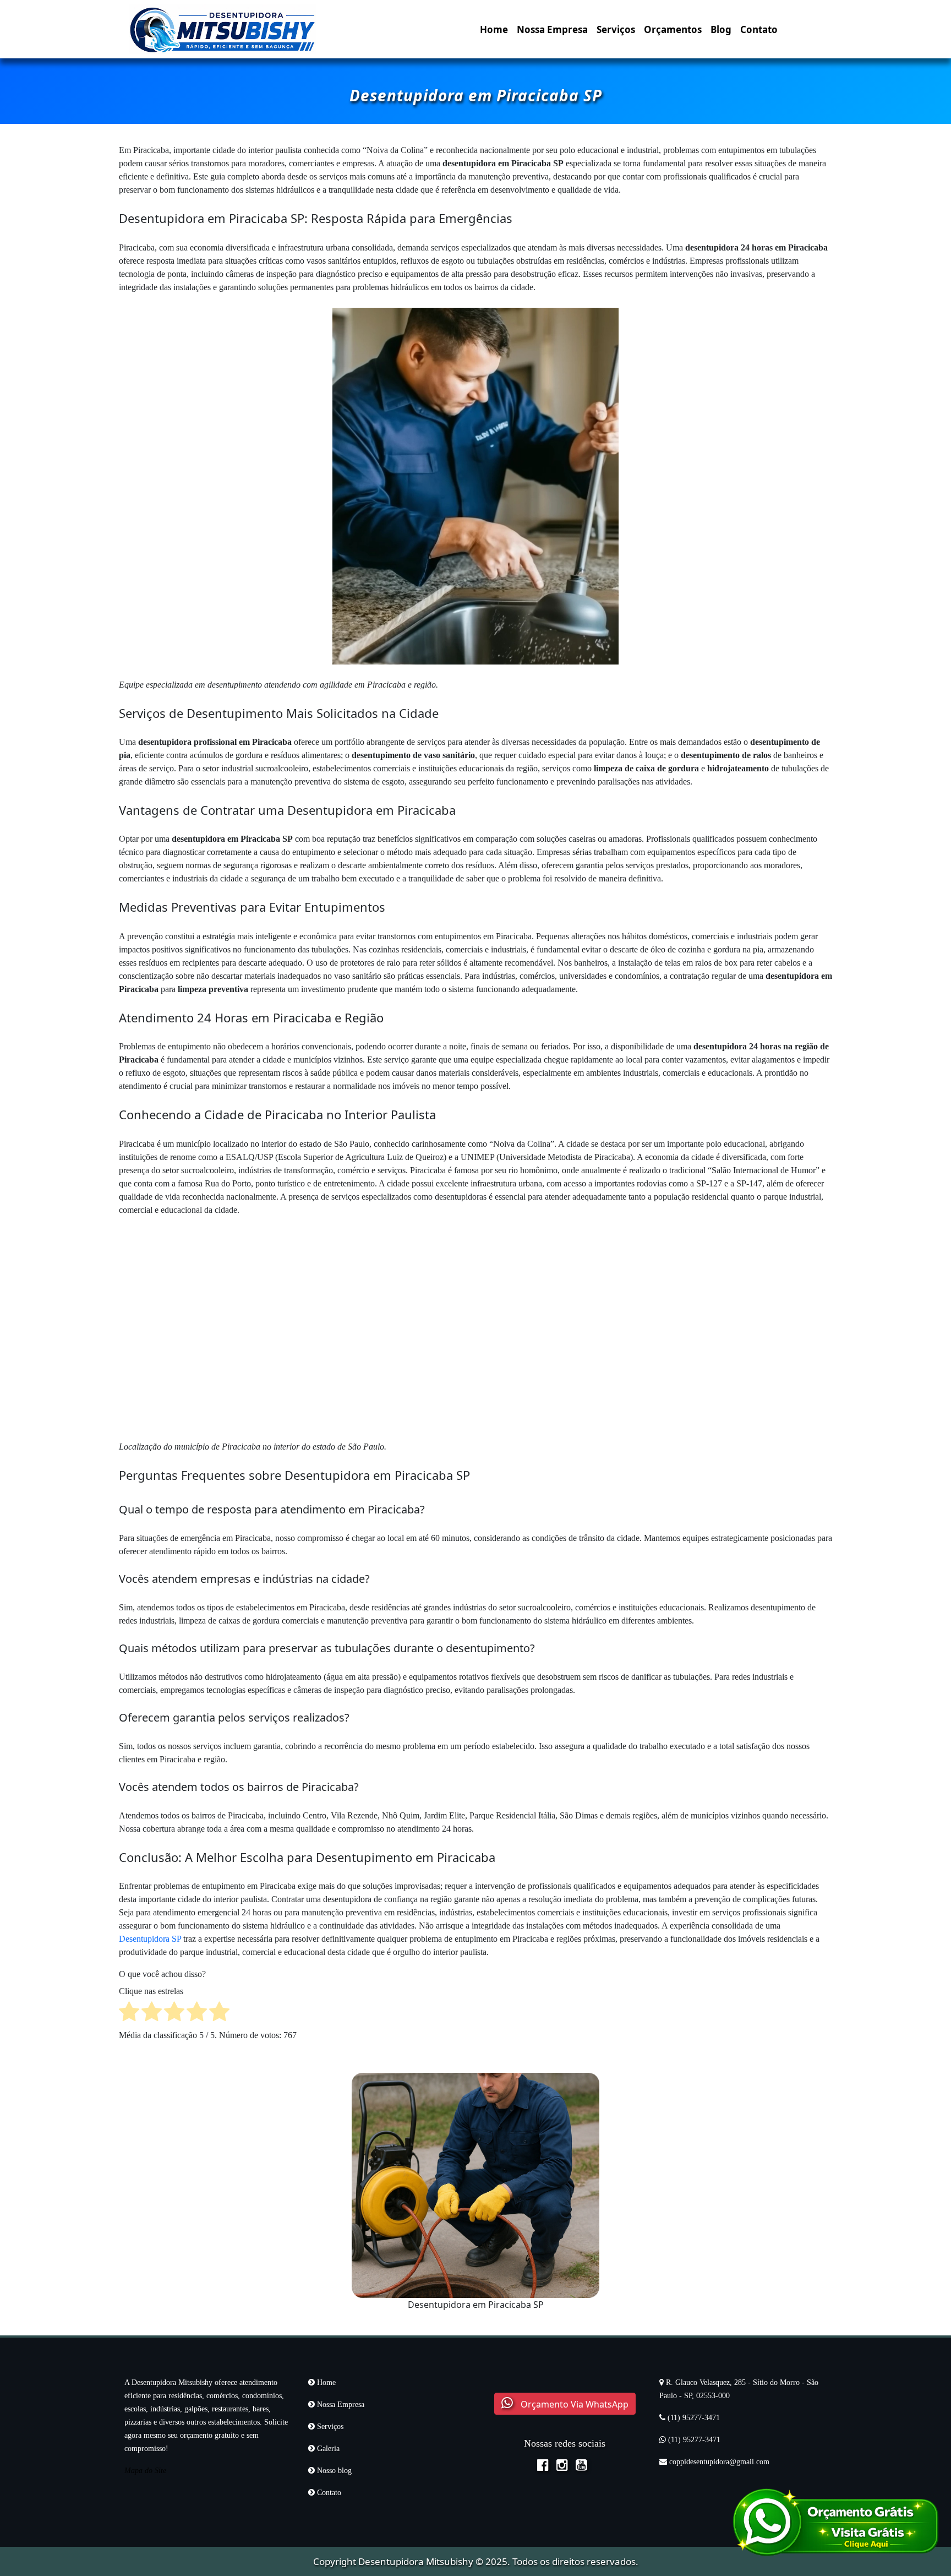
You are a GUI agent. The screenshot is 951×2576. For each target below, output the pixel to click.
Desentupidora (391, 2561)
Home (494, 29)
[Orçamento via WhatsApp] (835, 2521)
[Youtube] (584, 2466)
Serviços (616, 29)
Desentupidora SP (150, 1939)
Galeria (327, 2449)
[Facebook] (546, 2466)
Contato (759, 29)
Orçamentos (673, 29)
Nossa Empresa (552, 29)
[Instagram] (565, 2466)
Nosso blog (333, 2471)
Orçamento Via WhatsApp (573, 2404)
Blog (721, 29)
